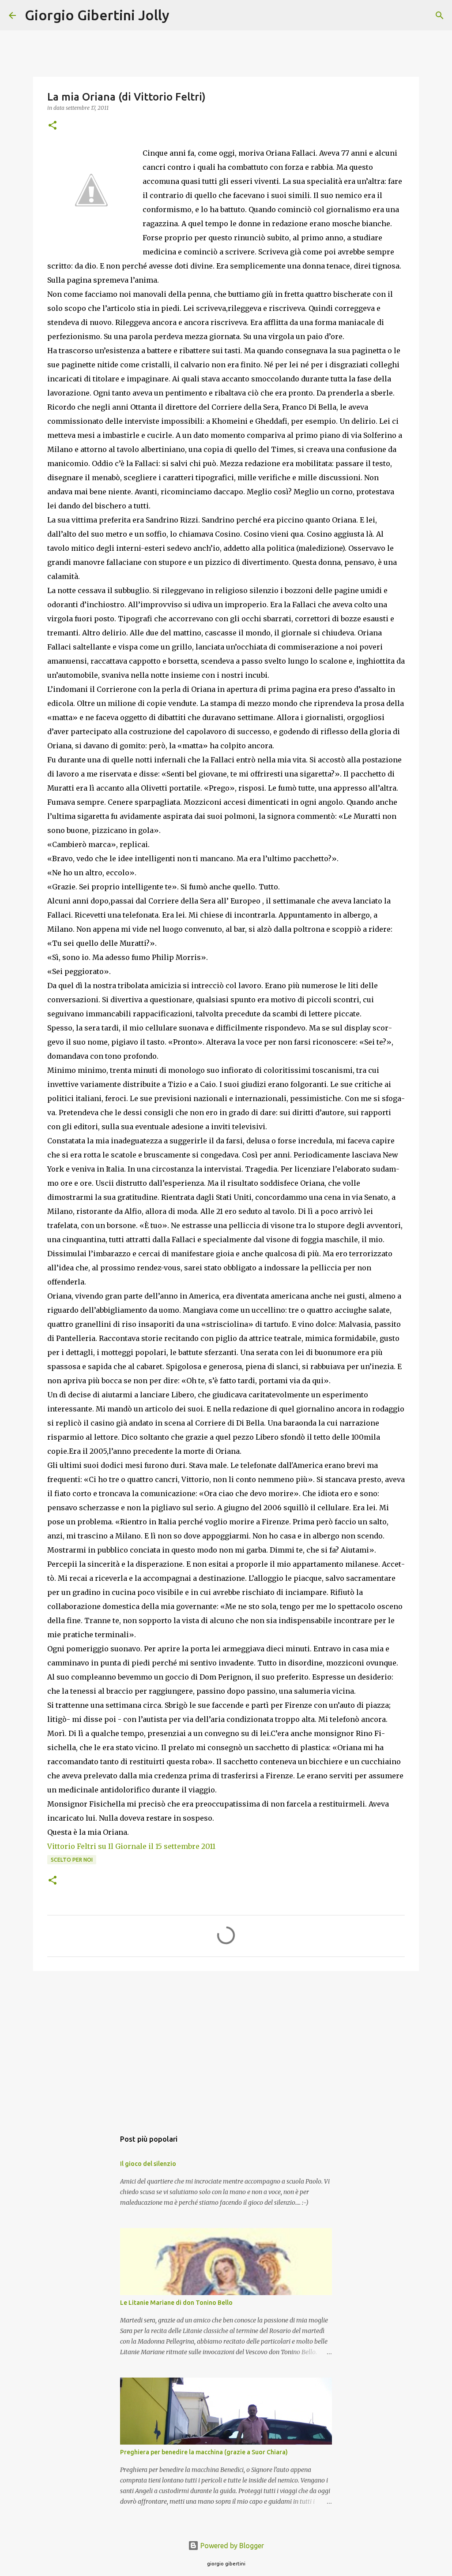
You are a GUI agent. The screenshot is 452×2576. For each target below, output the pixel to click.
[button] (53, 126)
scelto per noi (72, 1860)
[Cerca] (182, 15)
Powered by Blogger (231, 2546)
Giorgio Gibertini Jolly (97, 15)
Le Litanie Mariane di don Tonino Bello (176, 2303)
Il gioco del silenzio (148, 2164)
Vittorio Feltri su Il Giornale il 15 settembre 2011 (132, 1846)
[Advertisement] (226, 2046)
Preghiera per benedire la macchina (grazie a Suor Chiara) (204, 2452)
